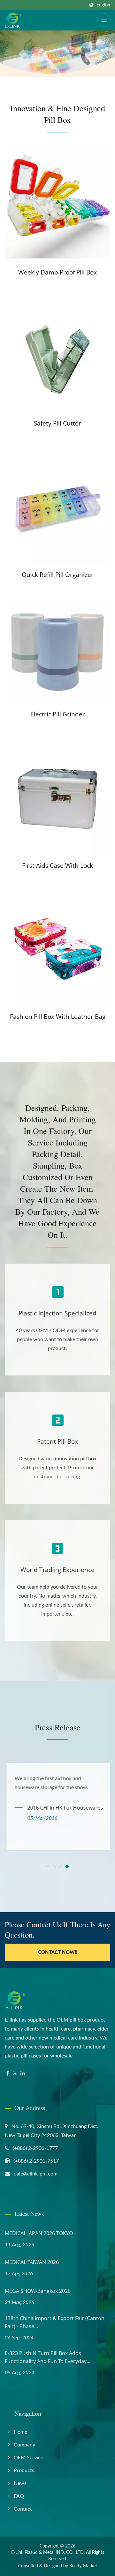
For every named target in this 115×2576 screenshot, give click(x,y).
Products (24, 2470)
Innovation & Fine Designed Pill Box (58, 114)
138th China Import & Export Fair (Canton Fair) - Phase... (55, 2322)
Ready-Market (83, 2566)
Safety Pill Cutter (57, 423)
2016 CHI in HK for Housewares (64, 1808)
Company (24, 2445)
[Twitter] (15, 2074)
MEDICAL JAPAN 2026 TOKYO (39, 2233)
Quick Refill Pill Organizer (58, 575)
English (103, 5)
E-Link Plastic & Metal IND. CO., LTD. (48, 2553)
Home (20, 2432)
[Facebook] (8, 2074)
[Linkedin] (23, 2074)
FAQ (19, 2496)
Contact (23, 2509)
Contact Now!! (58, 1952)
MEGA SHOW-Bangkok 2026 (38, 2291)
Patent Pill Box (57, 1441)
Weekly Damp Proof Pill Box (57, 272)
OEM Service (28, 2458)
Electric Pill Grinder (58, 714)
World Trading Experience (57, 1570)
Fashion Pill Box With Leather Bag (58, 1017)
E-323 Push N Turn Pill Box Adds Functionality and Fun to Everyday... (48, 2357)
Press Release (58, 1727)
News (20, 2483)
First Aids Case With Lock (57, 866)
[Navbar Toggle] (104, 20)
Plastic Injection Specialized (57, 1313)
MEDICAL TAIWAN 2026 (32, 2262)
